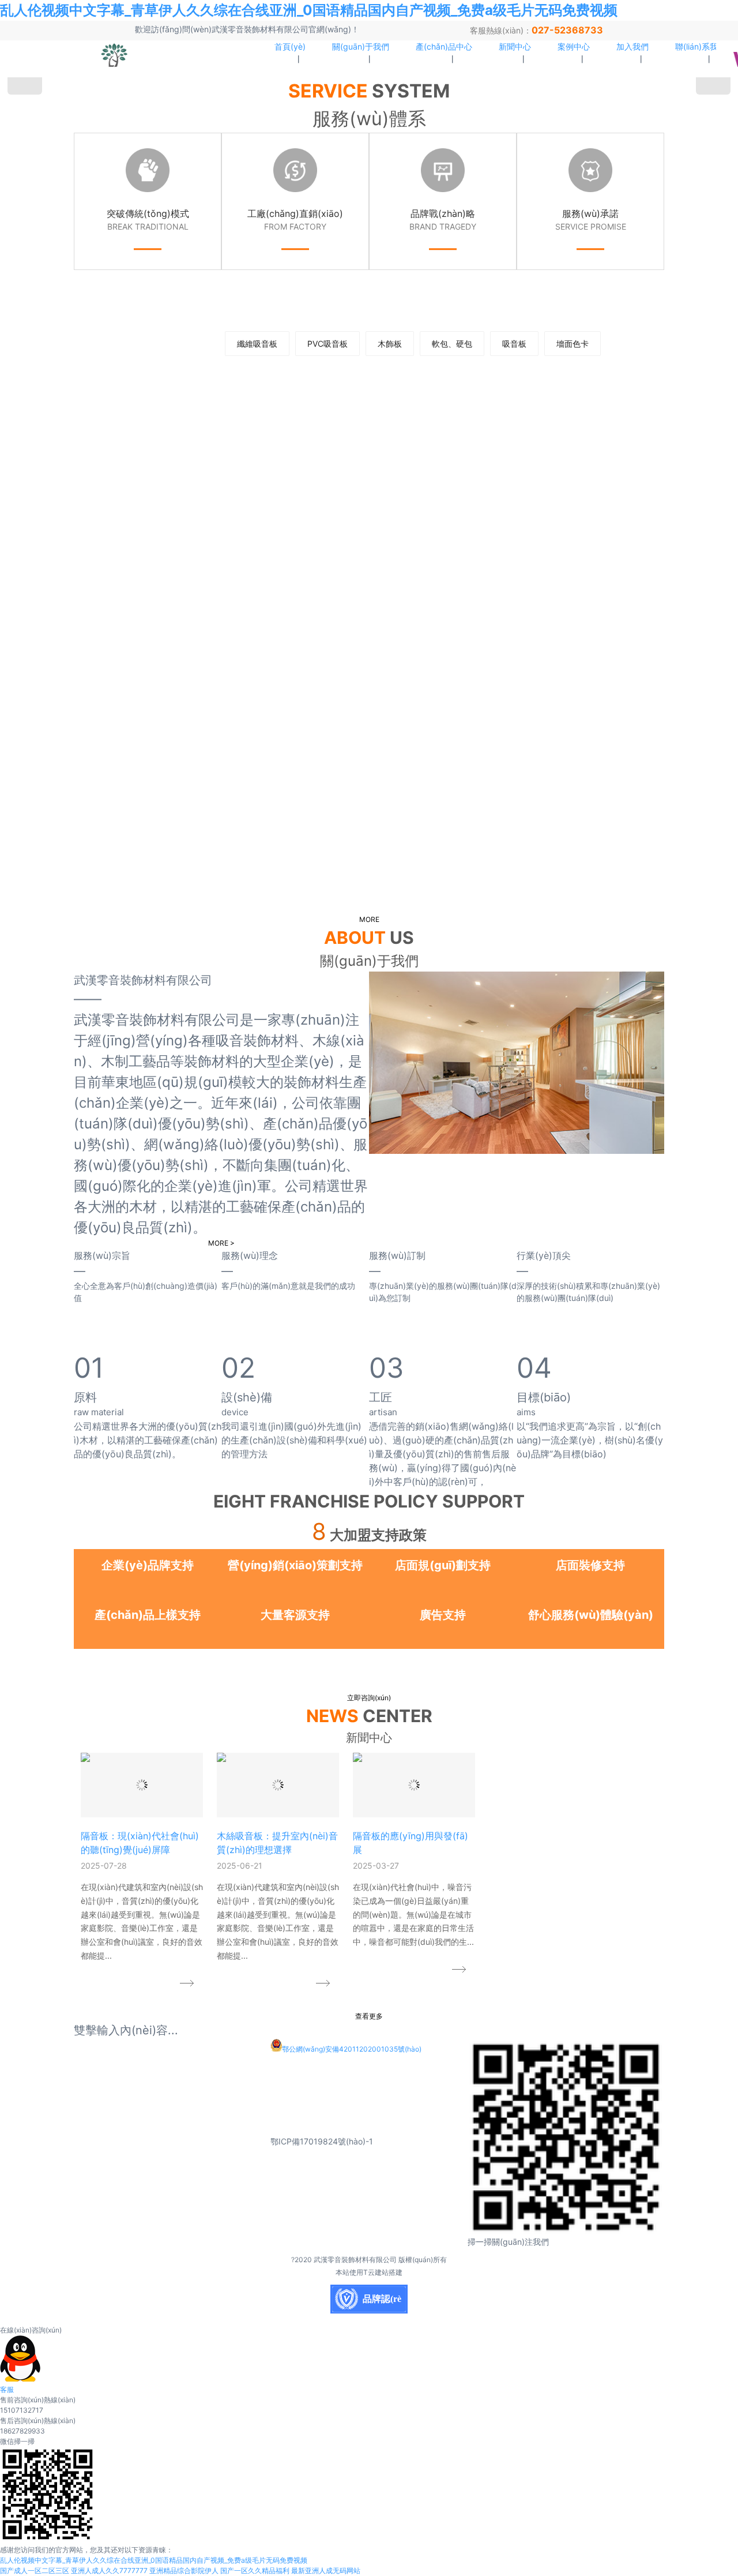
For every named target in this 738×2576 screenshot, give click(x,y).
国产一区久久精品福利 (255, 2571)
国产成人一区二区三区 (35, 2571)
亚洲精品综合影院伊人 (184, 2571)
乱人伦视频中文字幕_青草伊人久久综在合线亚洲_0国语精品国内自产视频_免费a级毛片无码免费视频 (309, 10)
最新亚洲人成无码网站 (326, 2571)
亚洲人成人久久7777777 (109, 2571)
